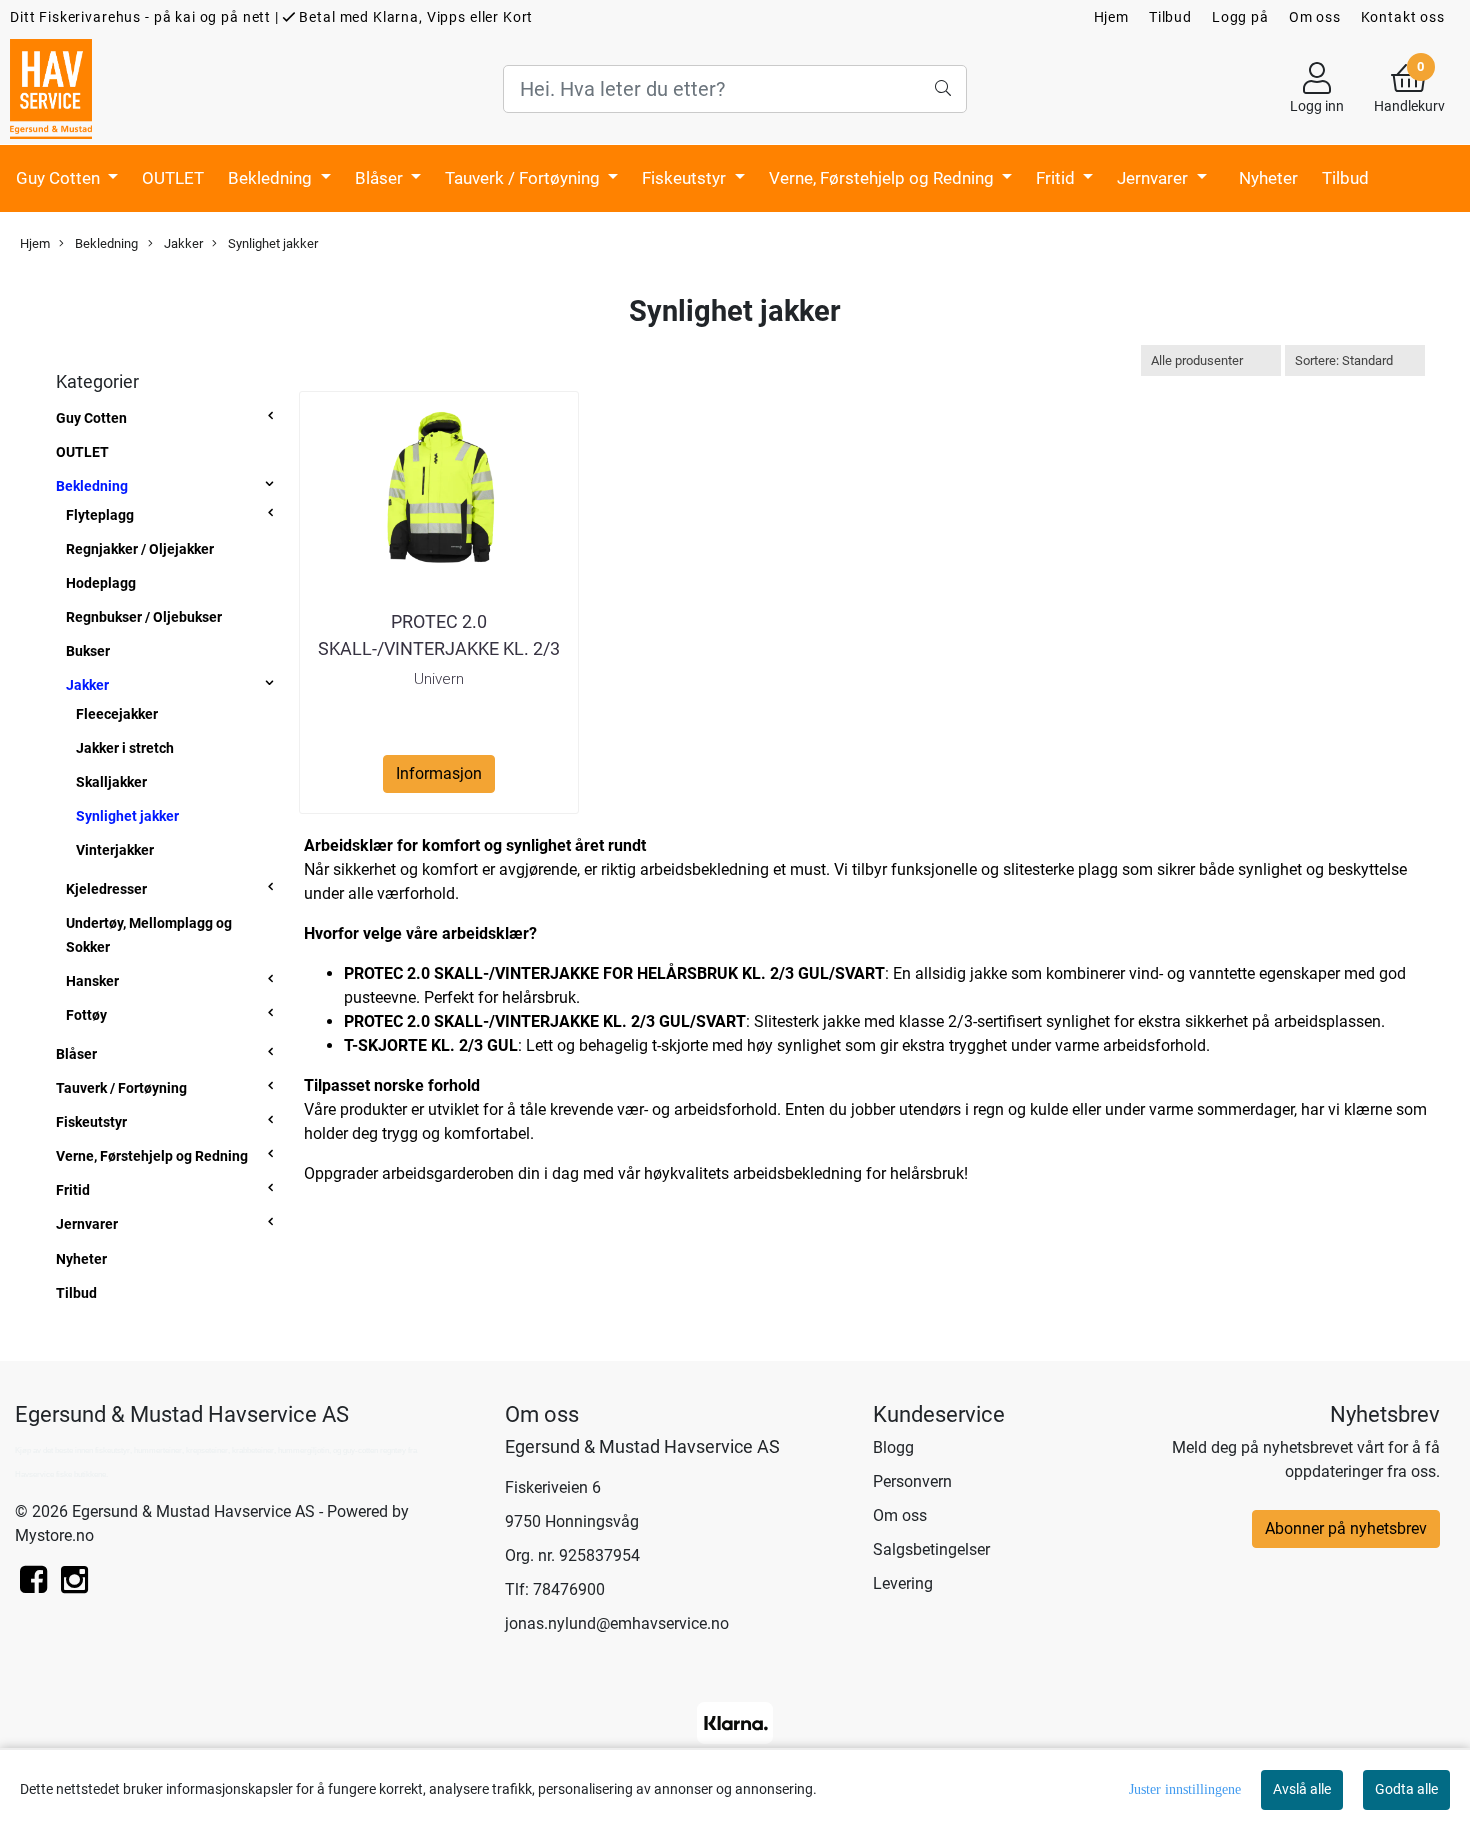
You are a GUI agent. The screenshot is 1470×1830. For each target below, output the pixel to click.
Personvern (912, 1481)
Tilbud (1170, 17)
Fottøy (86, 1015)
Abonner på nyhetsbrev (1346, 1528)
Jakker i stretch (125, 748)
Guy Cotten (60, 178)
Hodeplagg (101, 583)
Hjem (1111, 17)
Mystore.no (54, 1535)
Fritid (1057, 178)
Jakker (182, 243)
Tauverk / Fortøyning (524, 178)
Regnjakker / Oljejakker (140, 549)
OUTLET (173, 178)
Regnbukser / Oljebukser (144, 617)
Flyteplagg (100, 515)
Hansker (92, 981)
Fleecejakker (117, 714)
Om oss (1315, 17)
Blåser (381, 178)
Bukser (88, 651)
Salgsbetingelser (931, 1549)
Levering (903, 1583)
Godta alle (1406, 1789)
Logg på (1240, 17)
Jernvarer (1154, 178)
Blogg (893, 1447)
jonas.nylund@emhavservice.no (617, 1623)
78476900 (569, 1589)
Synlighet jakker (271, 243)
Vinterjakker (115, 850)
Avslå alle (1302, 1789)
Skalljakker (111, 782)
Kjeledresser (106, 889)
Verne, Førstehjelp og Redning (883, 178)
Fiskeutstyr (686, 178)
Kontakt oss (1403, 17)
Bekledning (272, 178)
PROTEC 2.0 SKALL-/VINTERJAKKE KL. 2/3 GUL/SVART (439, 648)
